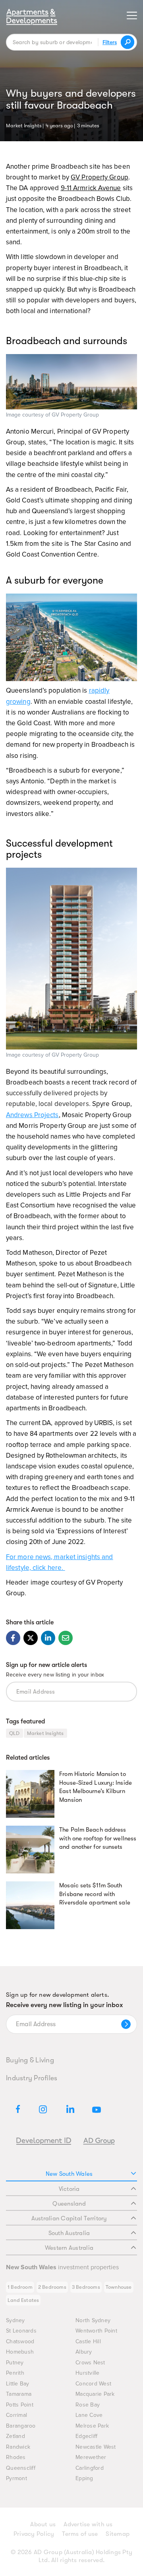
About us (43, 2524)
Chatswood (20, 2341)
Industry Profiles (32, 2078)
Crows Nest (90, 2363)
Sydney (15, 2320)
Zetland (15, 2436)
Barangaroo (21, 2426)
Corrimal (16, 2415)
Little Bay (18, 2384)
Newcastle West (96, 2447)
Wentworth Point (96, 2331)
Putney (15, 2363)
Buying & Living (30, 2060)
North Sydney (93, 2320)
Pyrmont (16, 2478)
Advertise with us (88, 2524)
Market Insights (24, 125)
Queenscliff (21, 2468)
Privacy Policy (34, 2534)
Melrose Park (92, 2426)
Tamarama (19, 2394)
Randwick (18, 2447)
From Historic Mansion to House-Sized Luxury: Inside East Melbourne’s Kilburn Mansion (96, 1787)
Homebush (20, 2352)
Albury (84, 2352)
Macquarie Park (95, 2394)
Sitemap (118, 2534)
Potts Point (20, 2405)
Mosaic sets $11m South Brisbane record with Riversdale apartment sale (95, 1894)
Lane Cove (89, 2415)
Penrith (15, 2373)
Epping (84, 2478)
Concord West (93, 2384)
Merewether (91, 2457)
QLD (14, 1733)
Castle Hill (88, 2341)
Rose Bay (88, 2405)
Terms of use (80, 2534)
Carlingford (90, 2468)
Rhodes (16, 2457)
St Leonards (21, 2331)
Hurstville (88, 2373)
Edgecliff (86, 2436)
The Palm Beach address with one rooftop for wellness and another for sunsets (98, 1838)
